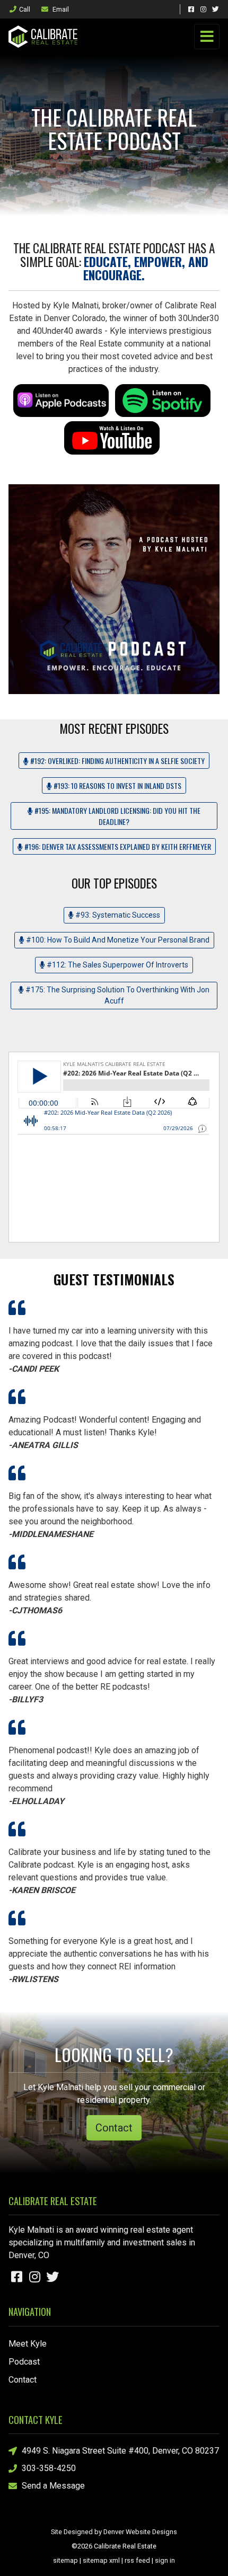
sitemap (65, 2560)
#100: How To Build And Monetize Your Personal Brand (117, 940)
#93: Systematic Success (117, 915)
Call (25, 9)
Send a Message (53, 2486)
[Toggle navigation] (207, 37)
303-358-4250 (49, 2468)
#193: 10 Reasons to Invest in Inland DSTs (117, 785)
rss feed (137, 2560)
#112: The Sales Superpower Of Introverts (117, 965)
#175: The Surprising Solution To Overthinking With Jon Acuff (117, 995)
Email (60, 9)
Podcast (24, 2362)
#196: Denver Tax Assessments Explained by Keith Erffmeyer (117, 846)
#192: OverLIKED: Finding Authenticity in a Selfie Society (117, 761)
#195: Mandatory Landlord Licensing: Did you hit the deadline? (117, 816)
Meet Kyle (28, 2344)
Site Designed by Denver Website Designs (114, 2532)
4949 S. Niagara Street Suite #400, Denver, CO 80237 (120, 2451)
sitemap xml (101, 2560)
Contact (114, 2128)
